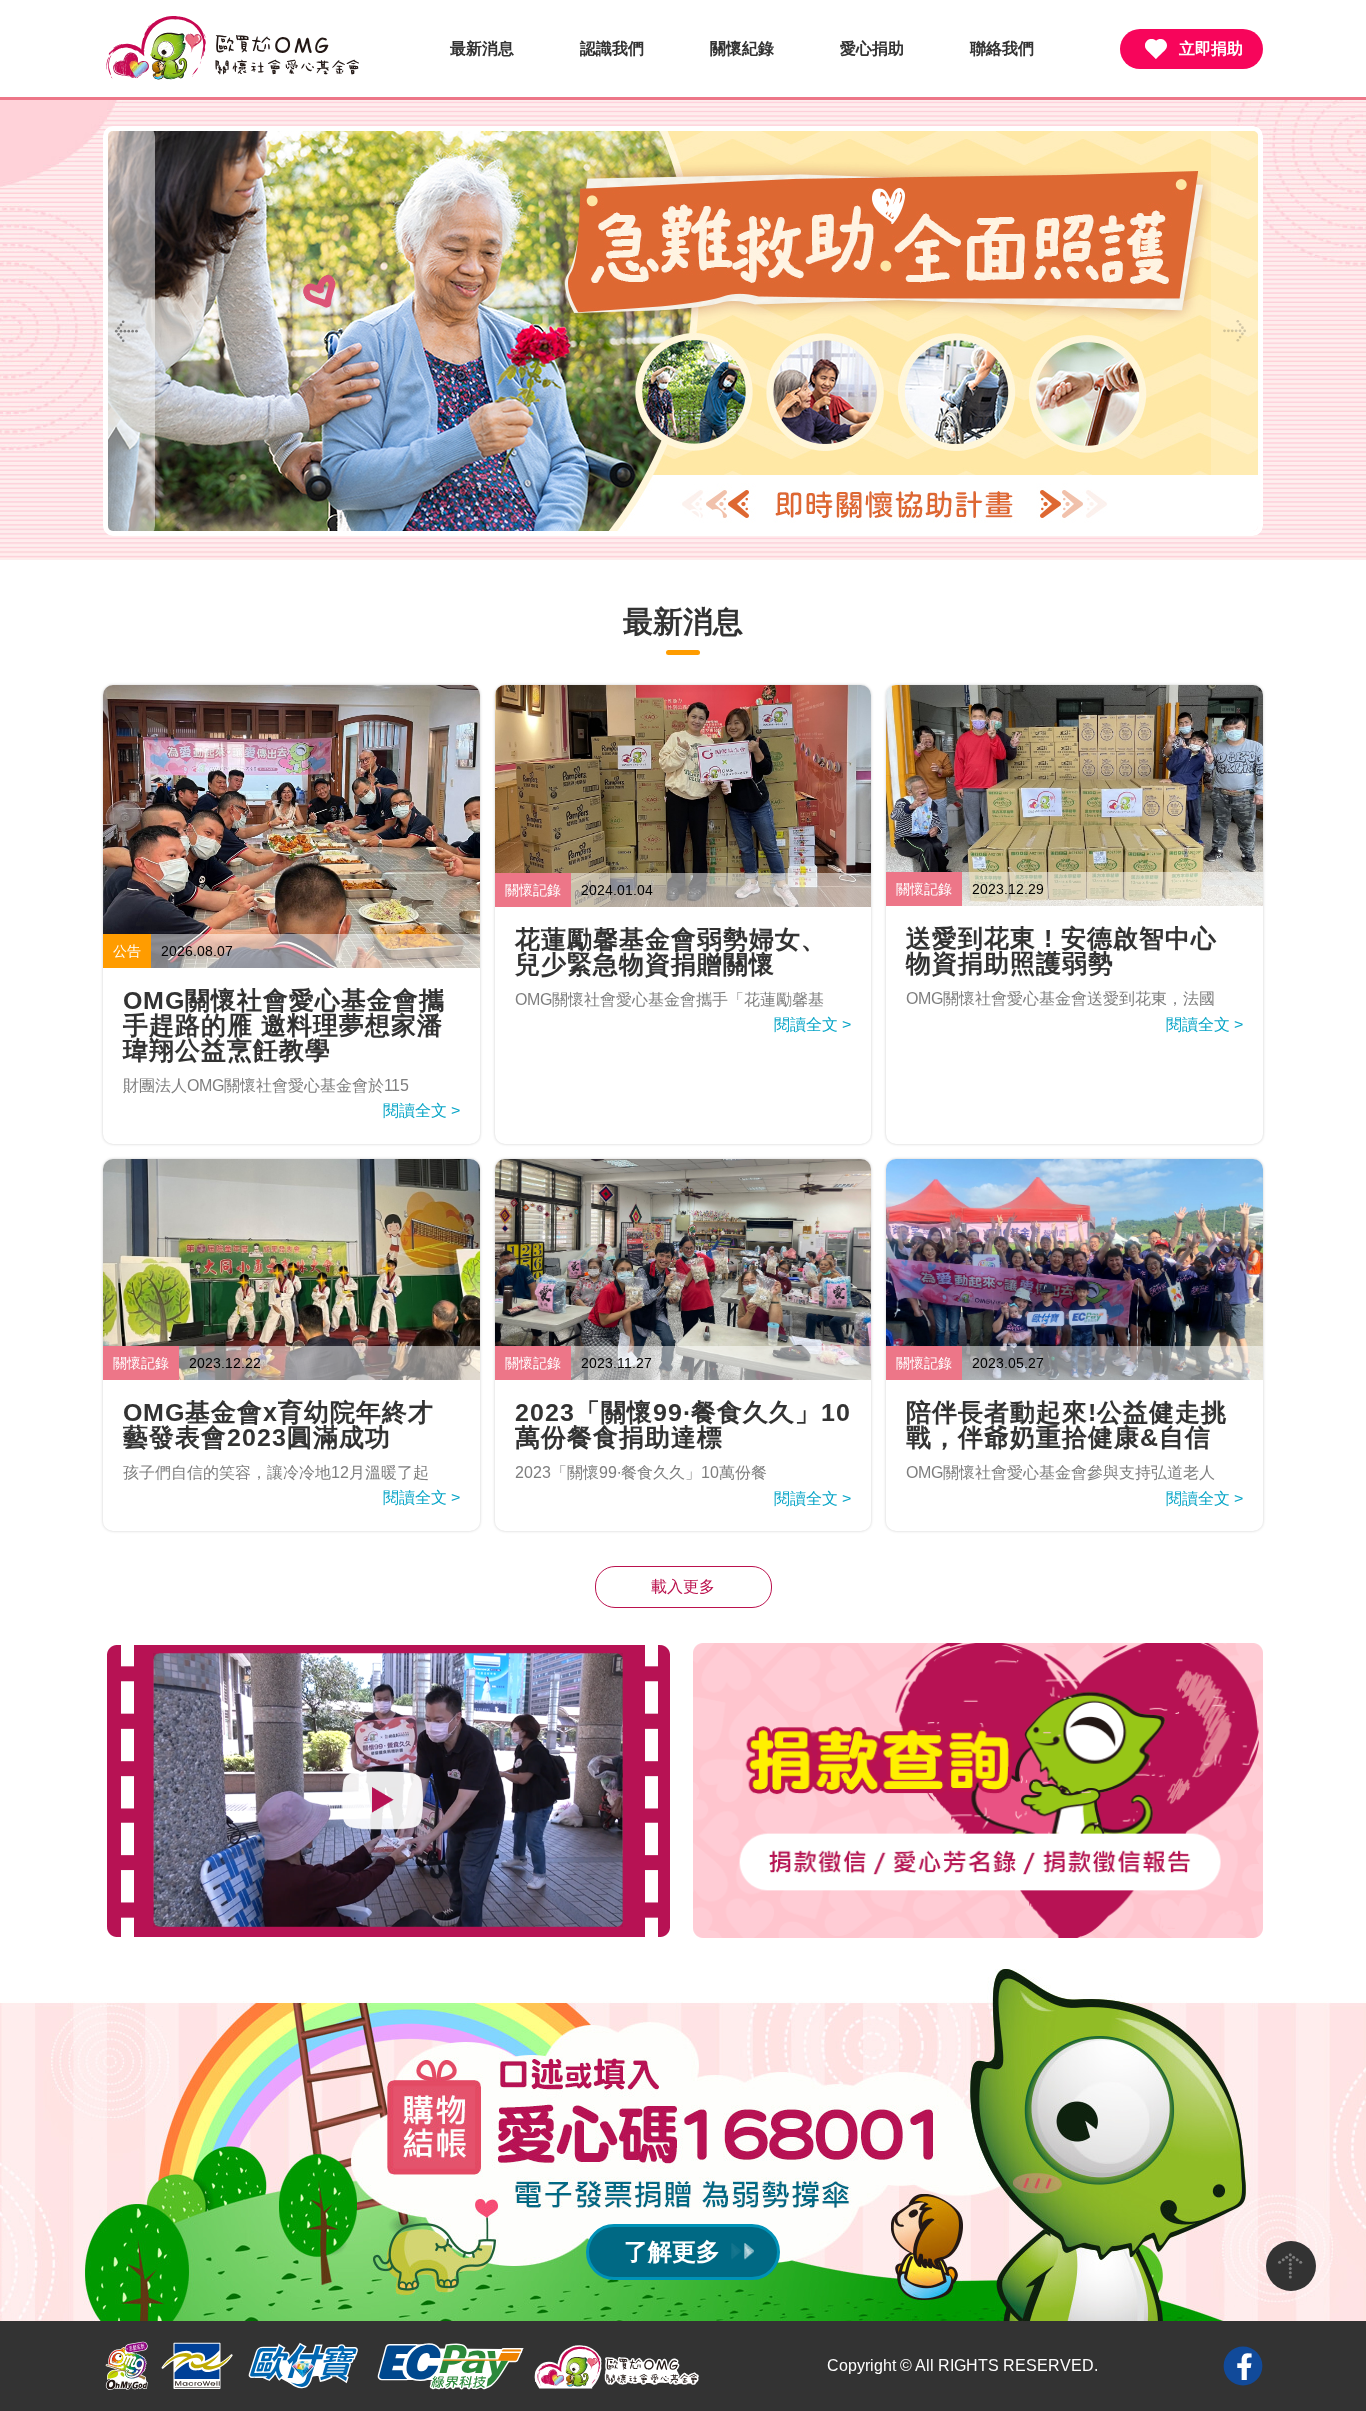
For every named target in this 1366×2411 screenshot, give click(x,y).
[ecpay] (449, 2366)
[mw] (197, 2366)
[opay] (303, 2366)
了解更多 (672, 2251)
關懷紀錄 (742, 48)
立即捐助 (1211, 48)
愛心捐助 (872, 48)
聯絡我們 (1002, 48)
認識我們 (612, 48)
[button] (1237, 331)
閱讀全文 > (421, 1110)
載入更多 (683, 1586)
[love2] (618, 2366)
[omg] (127, 2366)
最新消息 (482, 48)
